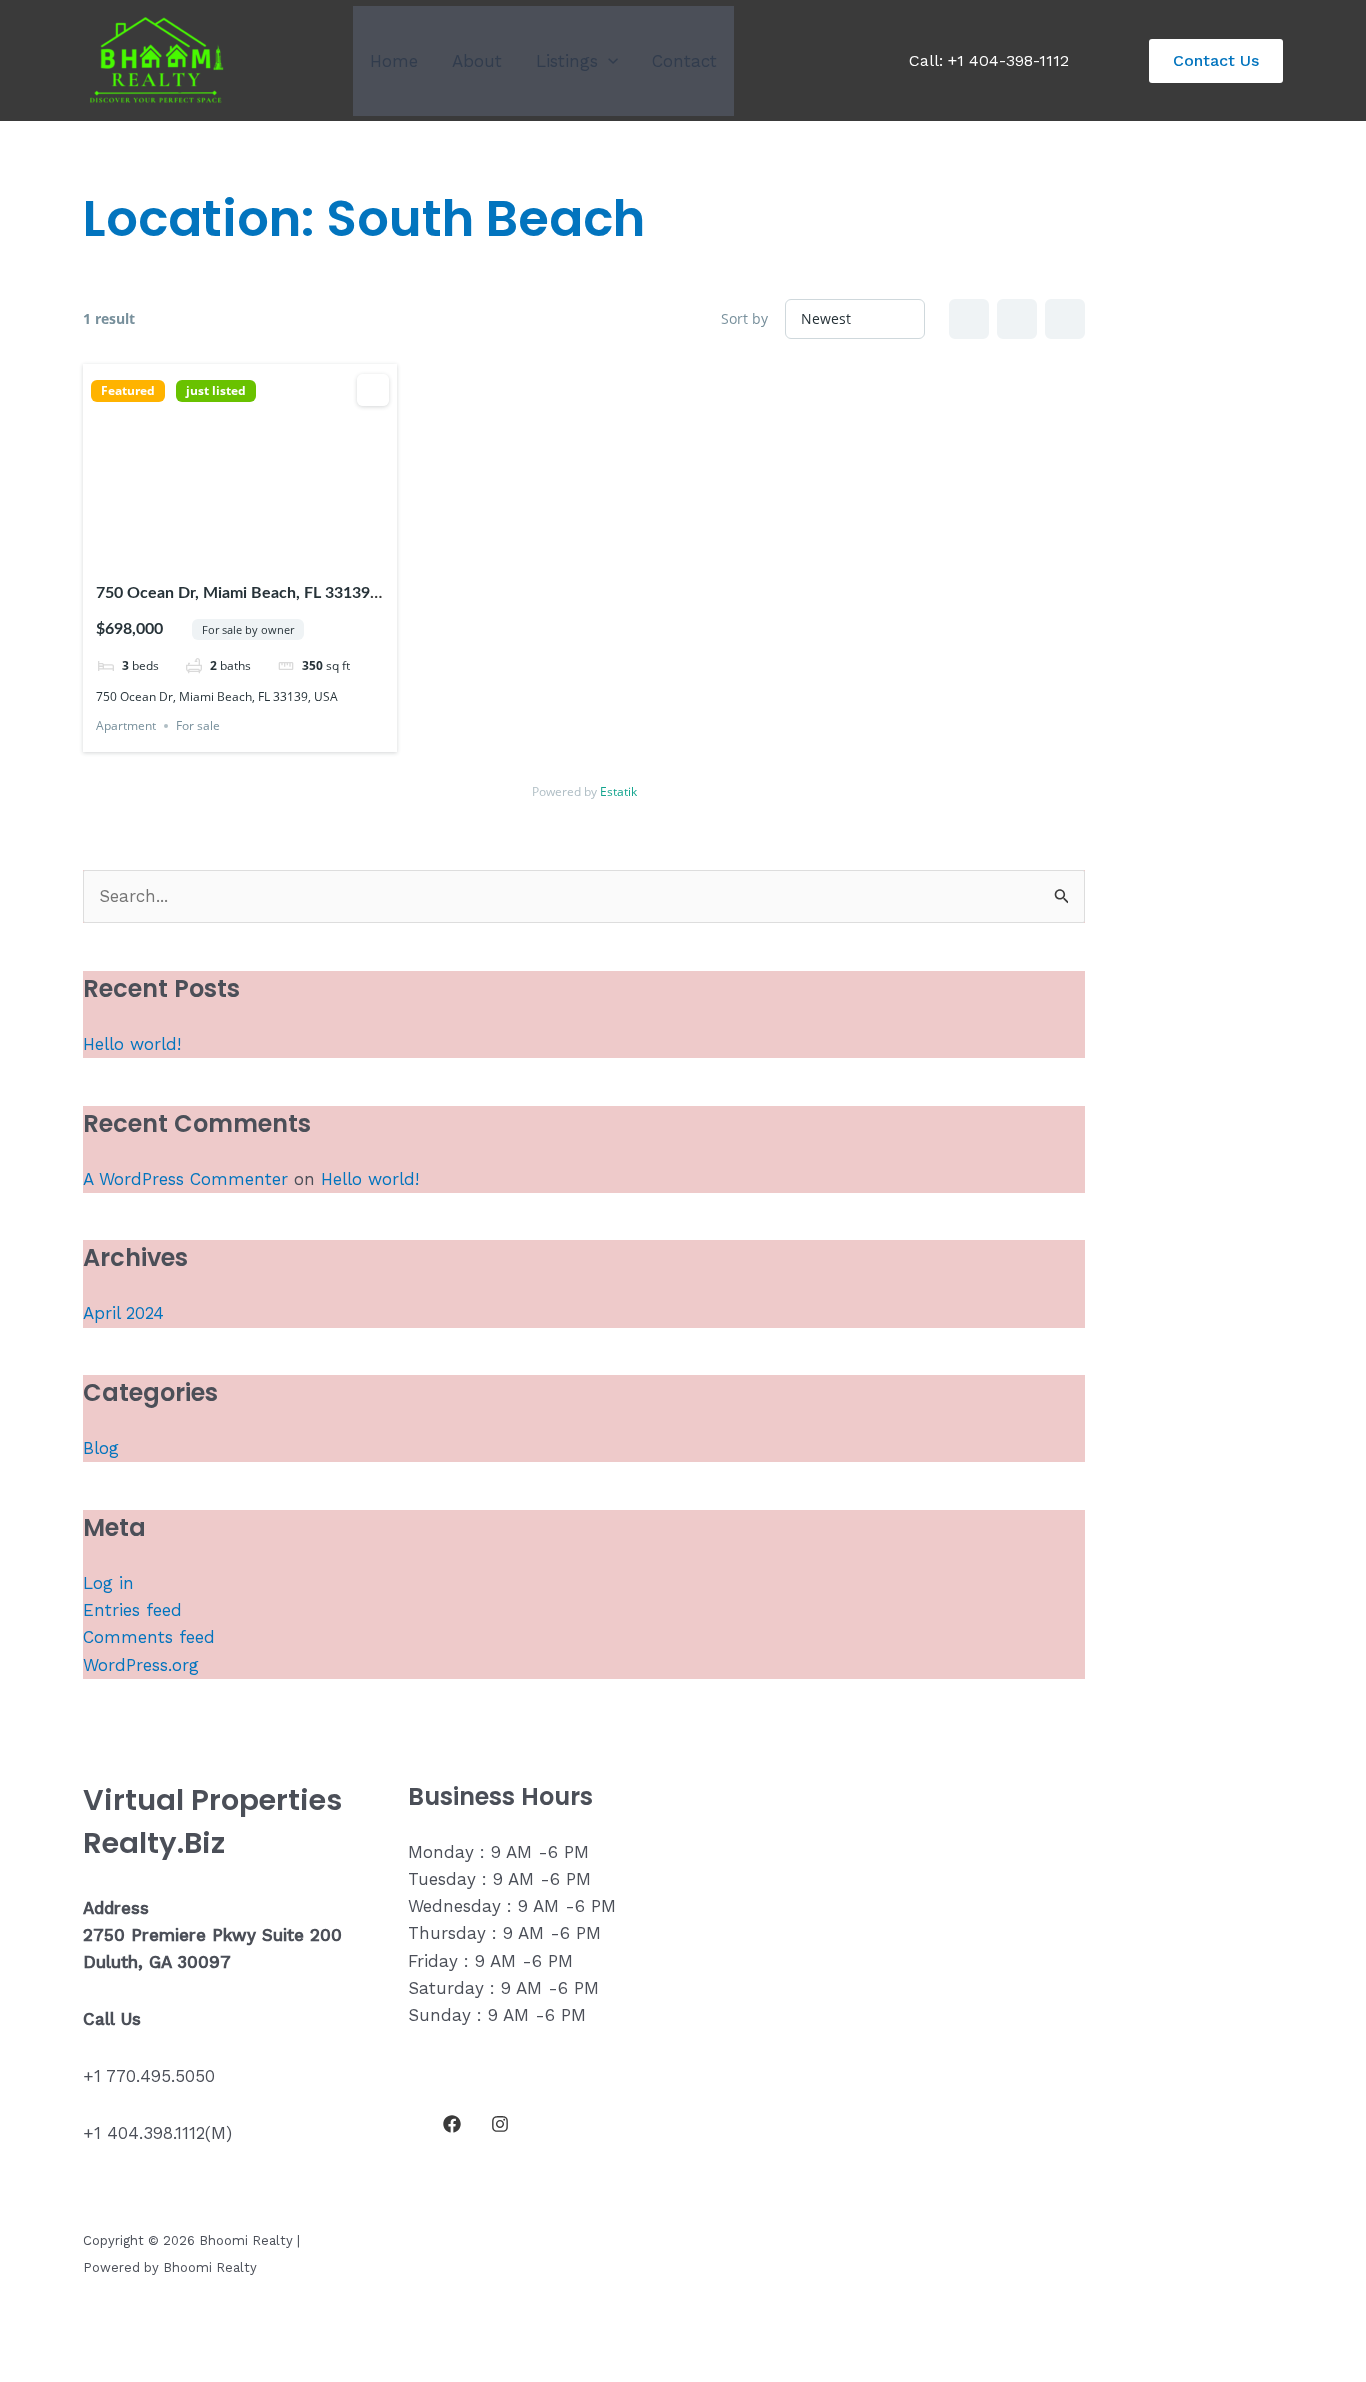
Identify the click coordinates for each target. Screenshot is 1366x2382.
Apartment (126, 725)
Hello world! (132, 1044)
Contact (684, 61)
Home (394, 61)
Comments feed (149, 1637)
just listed (216, 391)
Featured (128, 391)
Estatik (618, 791)
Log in (108, 1583)
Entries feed (132, 1610)
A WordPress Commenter (185, 1179)
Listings (567, 61)
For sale (198, 725)
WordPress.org (141, 1665)
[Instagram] (500, 2124)
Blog (101, 1448)
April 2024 (123, 1313)
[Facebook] (452, 2124)
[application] (608, 61)
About (477, 61)
